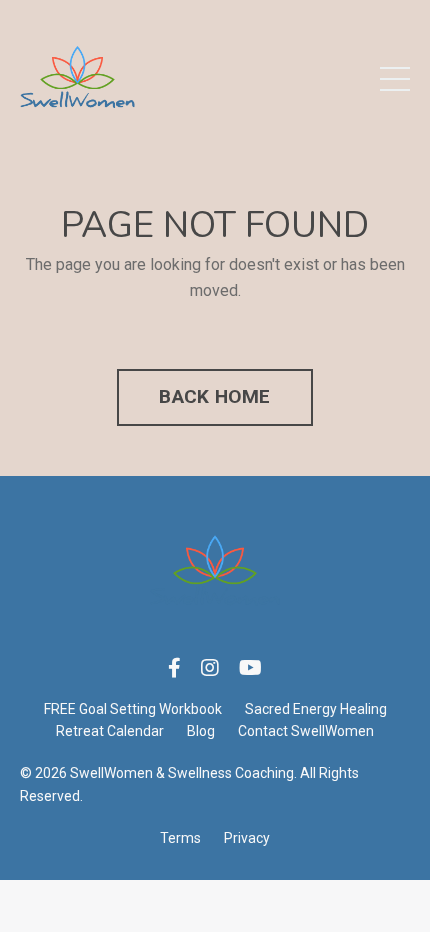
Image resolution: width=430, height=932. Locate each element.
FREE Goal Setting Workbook (133, 709)
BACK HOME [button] (214, 396)
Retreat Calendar (110, 731)
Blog (201, 731)
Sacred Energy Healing (316, 709)
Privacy (247, 838)
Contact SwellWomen (306, 731)
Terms (180, 838)
